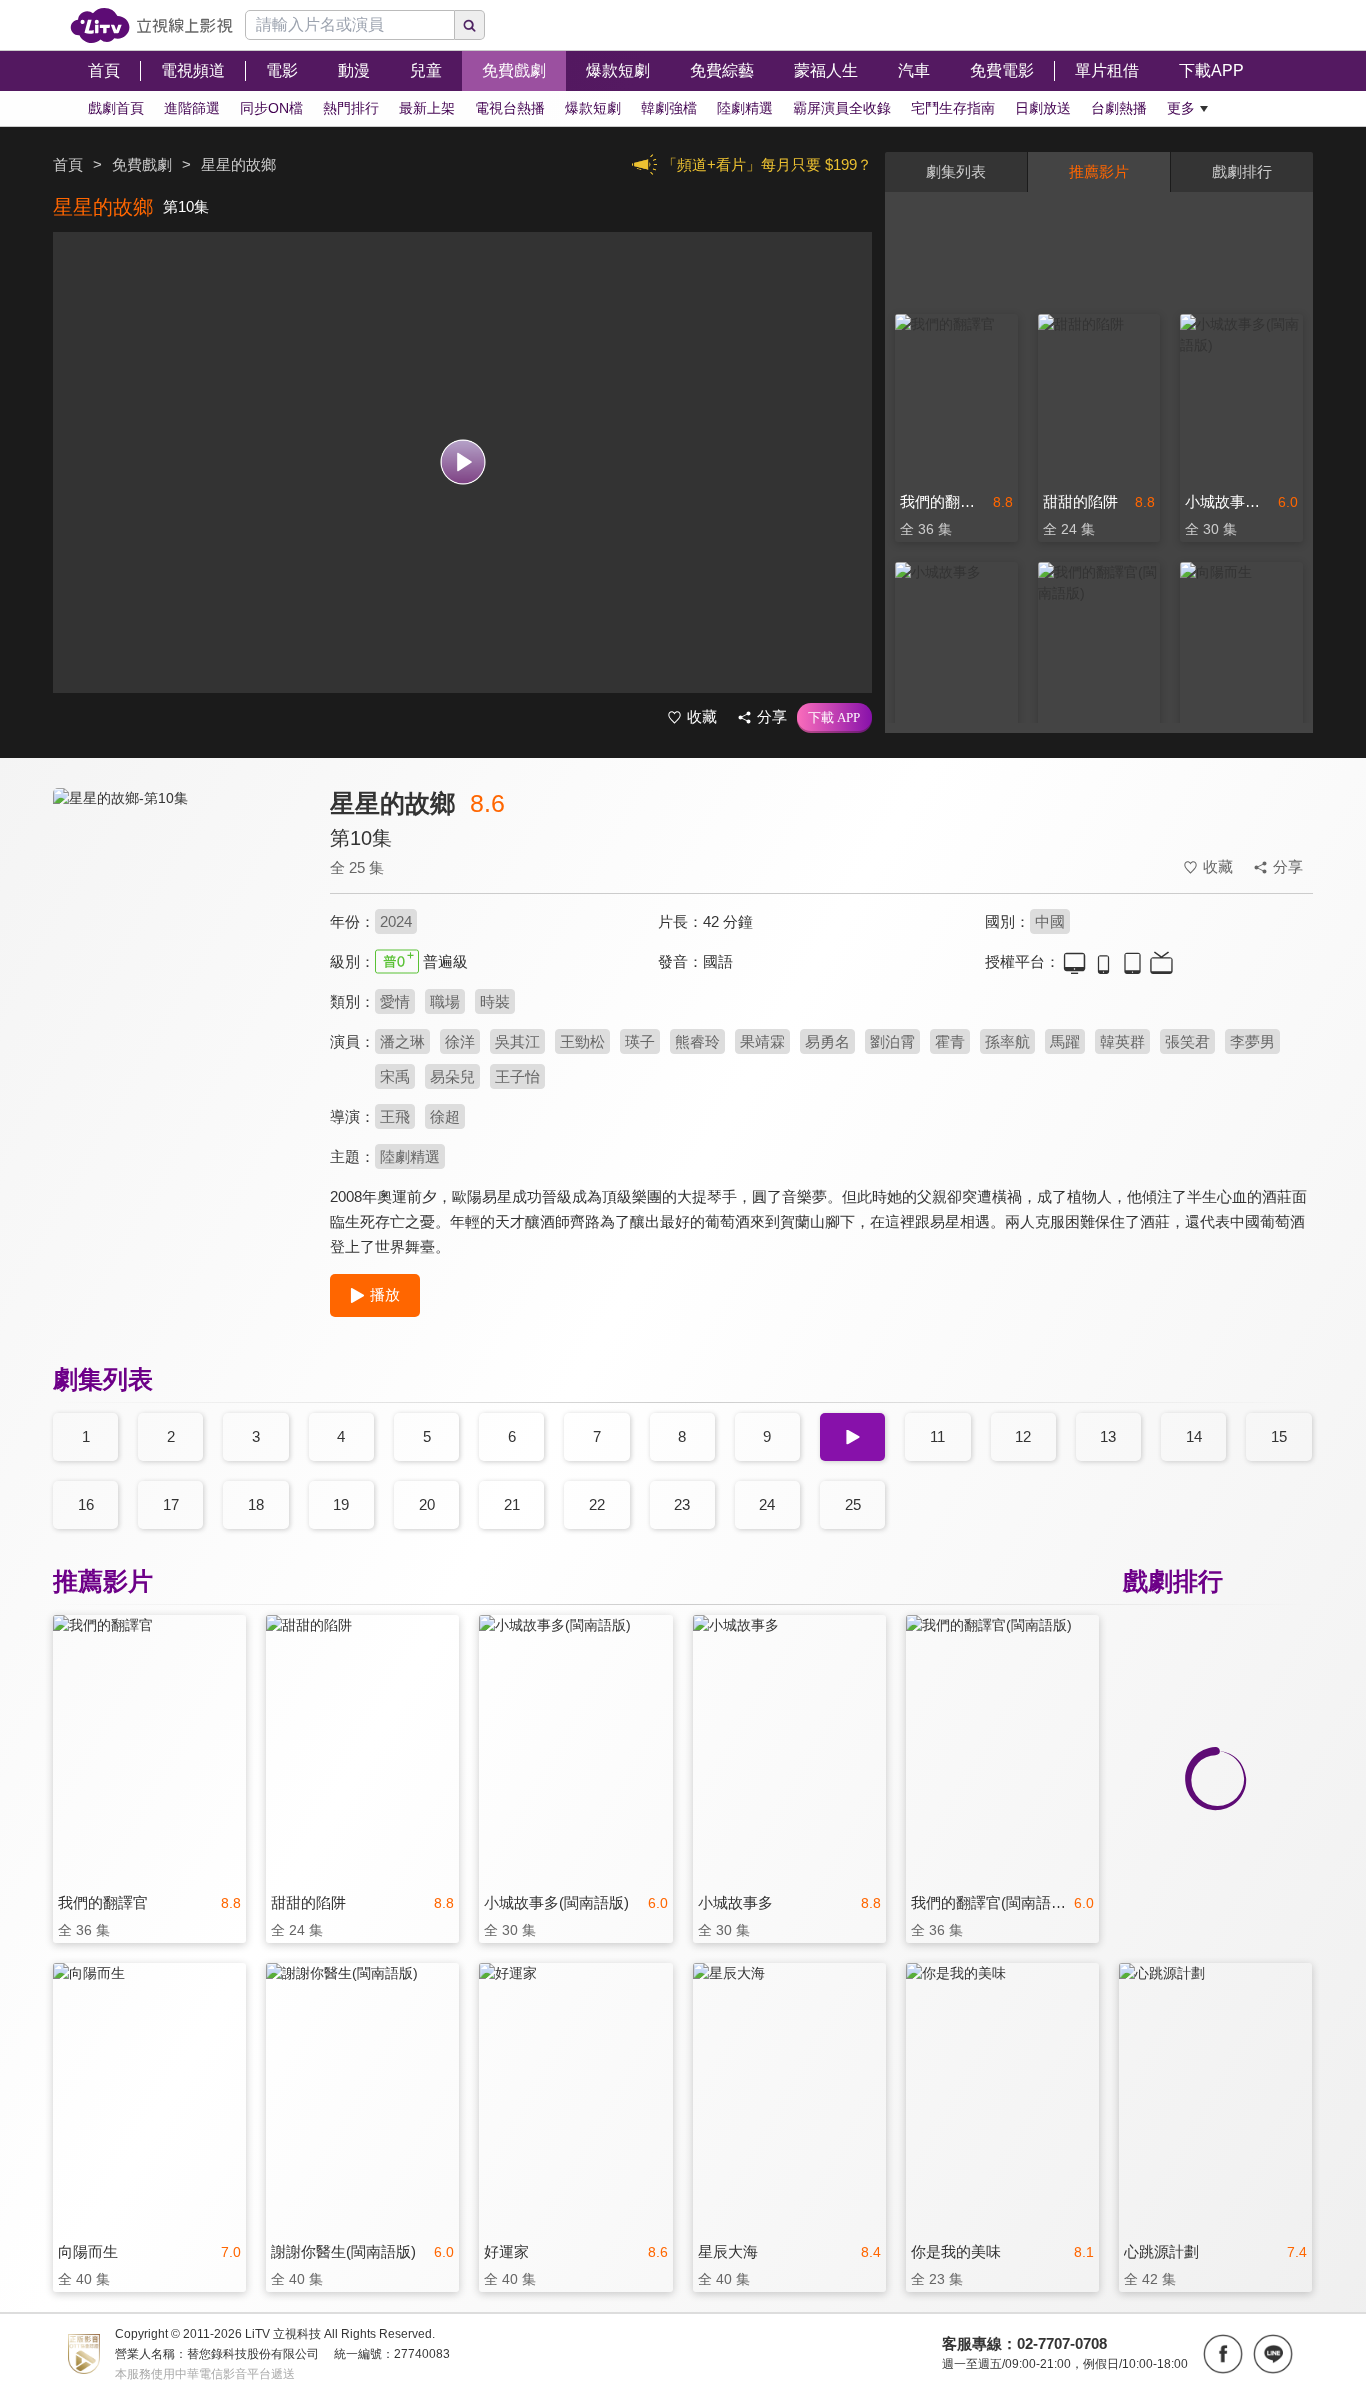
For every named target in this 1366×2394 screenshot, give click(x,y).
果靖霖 (762, 1041)
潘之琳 (402, 1041)
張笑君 (1187, 1041)
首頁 (68, 164)
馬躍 (1065, 1041)
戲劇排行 (1242, 171)
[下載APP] (834, 718)
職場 (445, 1001)
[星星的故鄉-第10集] (179, 966)
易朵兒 (452, 1076)
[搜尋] (470, 25)
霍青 (950, 1041)
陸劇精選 (410, 1156)
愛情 (395, 1001)
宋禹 (395, 1076)
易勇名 (827, 1041)
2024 (396, 921)
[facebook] (1223, 2354)
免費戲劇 (142, 164)
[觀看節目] (462, 462)
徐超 (445, 1116)
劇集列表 (956, 171)
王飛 (395, 1116)
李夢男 (1252, 1041)
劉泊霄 (892, 1041)
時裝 (495, 1001)
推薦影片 (1099, 171)
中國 (1050, 921)
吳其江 (517, 1041)
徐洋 (460, 1041)
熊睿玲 (697, 1041)
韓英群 (1122, 1041)
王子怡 (517, 1076)
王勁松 (582, 1041)
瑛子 (640, 1041)
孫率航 (1007, 1041)
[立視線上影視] (151, 25)
